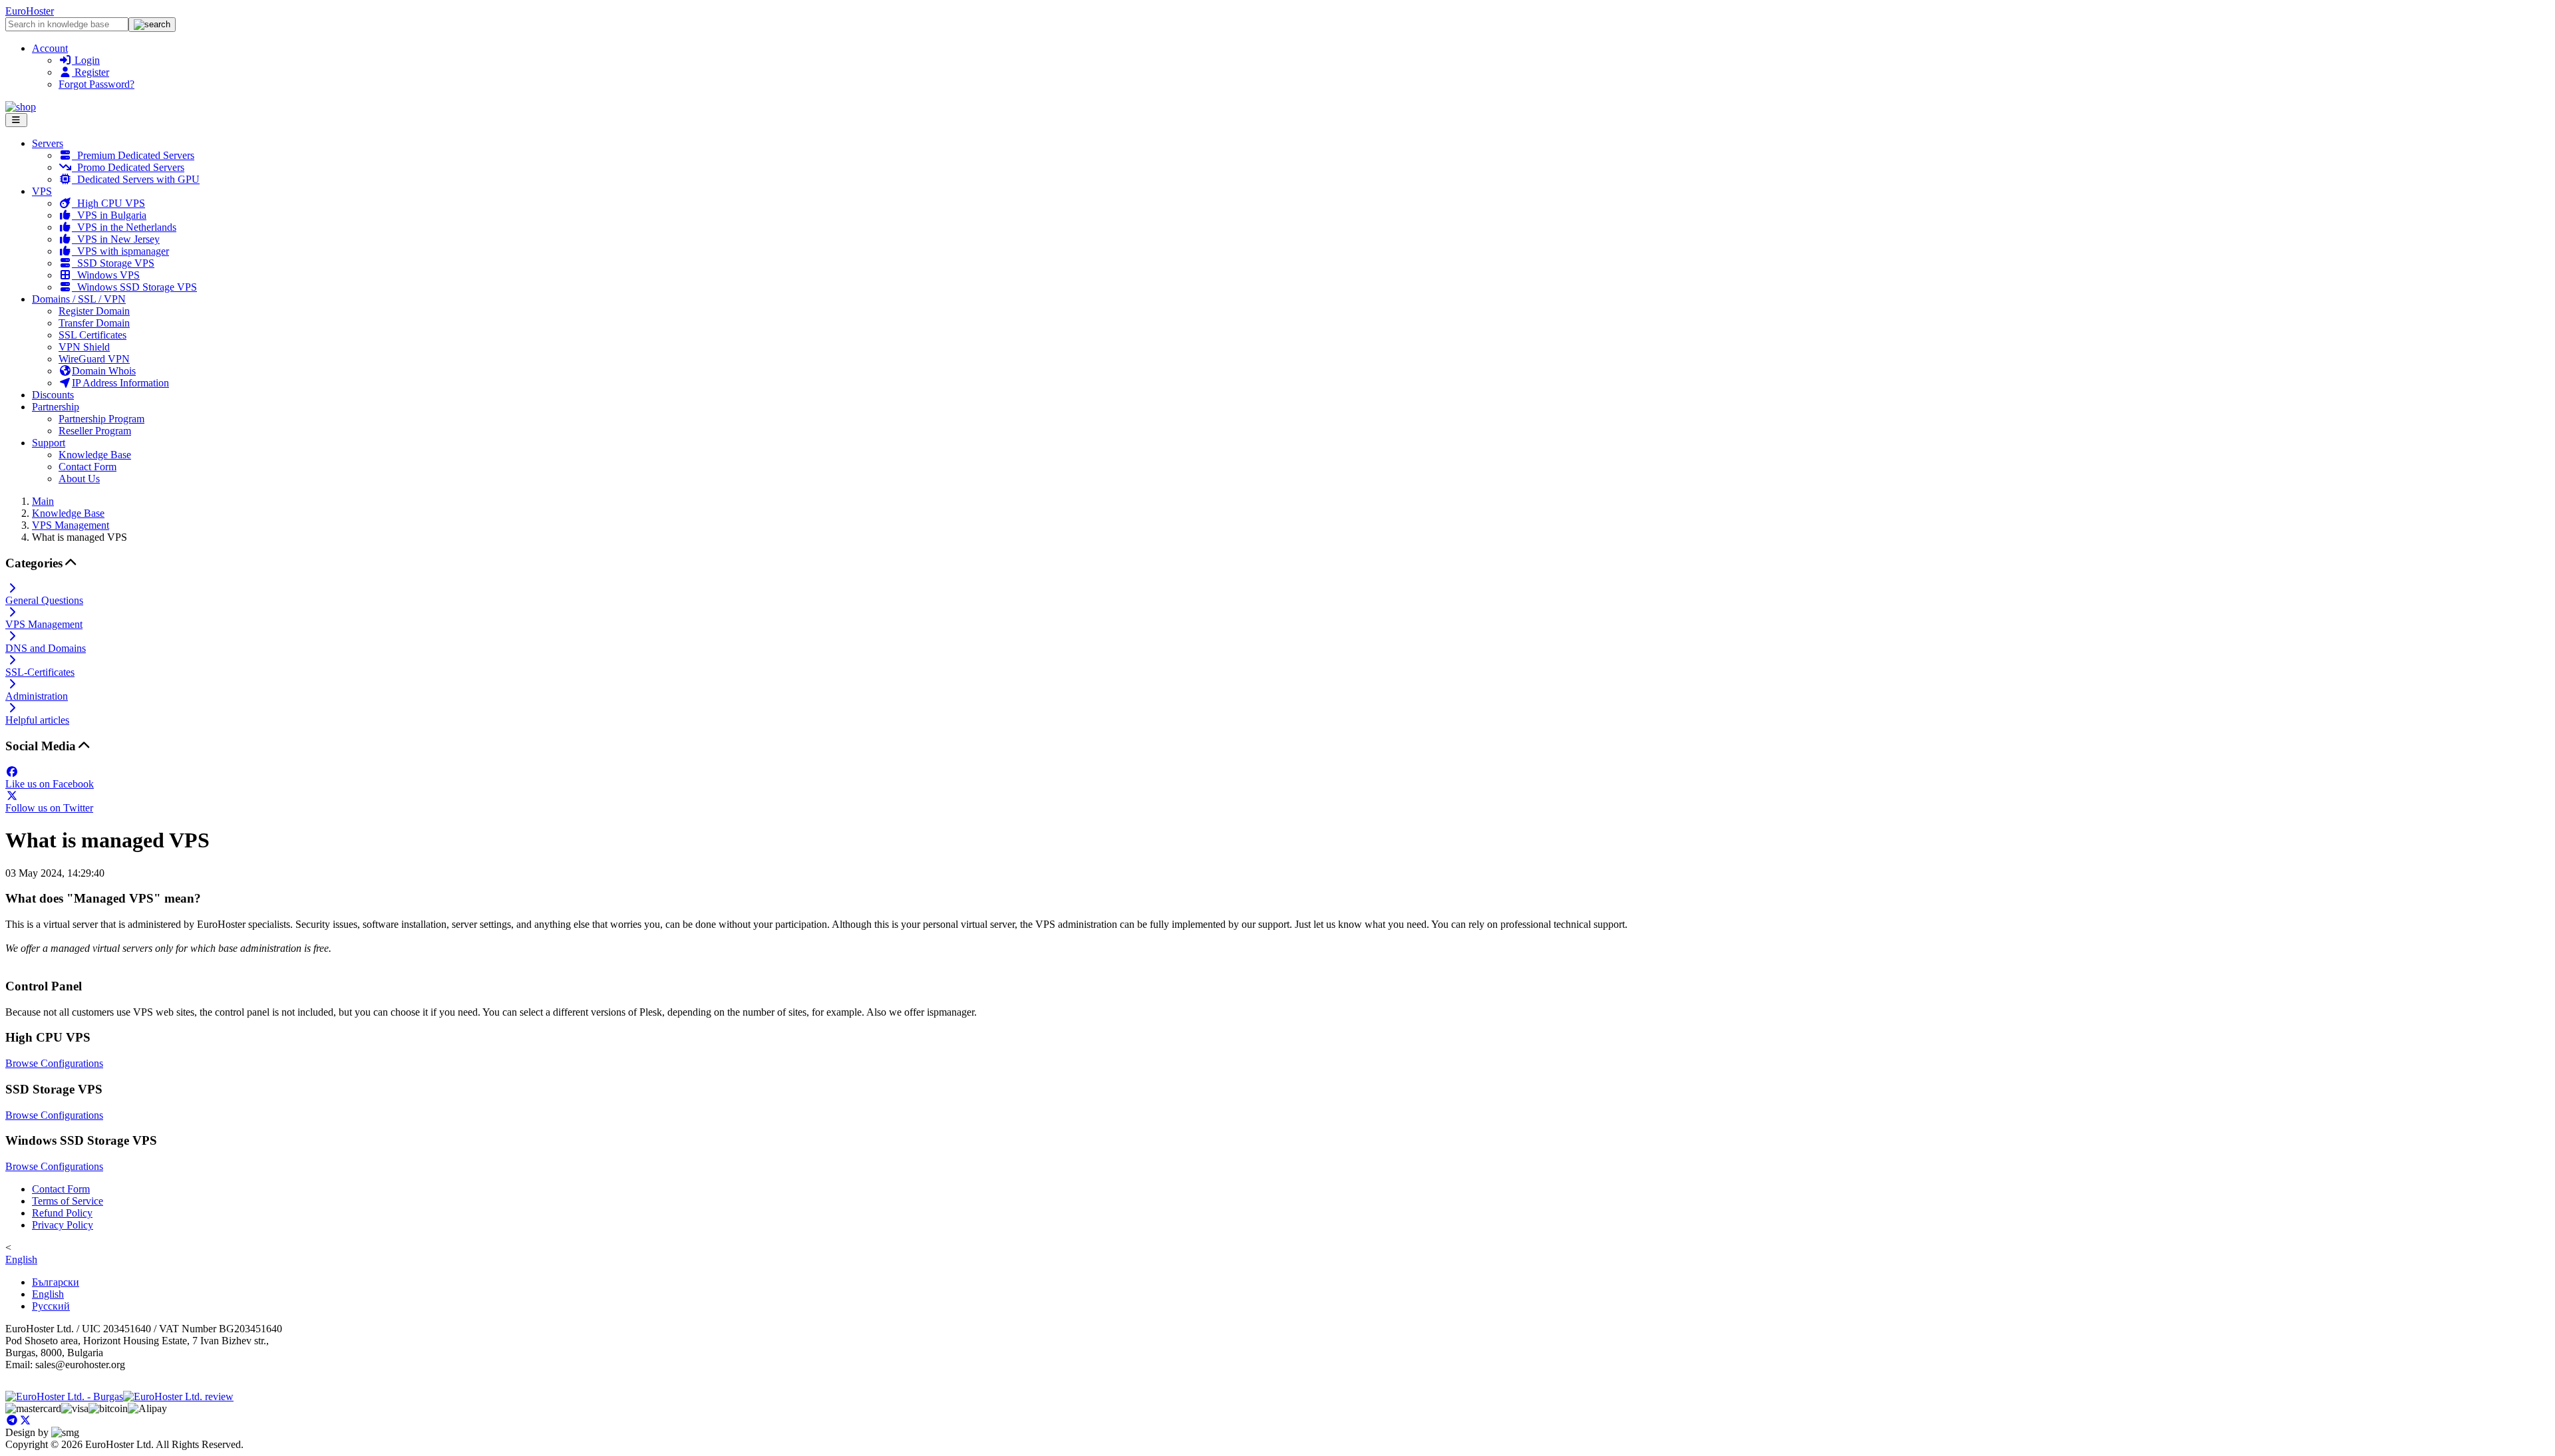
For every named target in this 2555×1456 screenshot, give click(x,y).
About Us (79, 479)
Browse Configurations (54, 1063)
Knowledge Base (95, 455)
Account (50, 48)
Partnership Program (101, 419)
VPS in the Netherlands (124, 227)
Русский (51, 1306)
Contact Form (87, 467)
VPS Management (71, 525)
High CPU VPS (108, 203)
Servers (48, 143)
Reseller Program (95, 431)
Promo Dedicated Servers (128, 167)
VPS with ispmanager (120, 251)
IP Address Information (120, 383)
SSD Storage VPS (113, 263)
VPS (42, 191)
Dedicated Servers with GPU (136, 179)
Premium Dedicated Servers (133, 155)
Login (86, 60)
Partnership (56, 407)
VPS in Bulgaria (109, 215)
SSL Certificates (92, 335)
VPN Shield (84, 347)
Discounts (53, 395)
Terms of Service (68, 1201)
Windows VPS (106, 275)
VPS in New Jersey (116, 239)
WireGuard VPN (94, 359)
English (21, 1259)
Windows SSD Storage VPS (134, 287)
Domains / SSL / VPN (79, 299)
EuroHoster (30, 11)
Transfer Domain (94, 323)
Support (49, 443)
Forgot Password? (96, 84)
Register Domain (94, 311)
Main (43, 501)
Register (90, 72)
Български (56, 1282)
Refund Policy (62, 1213)
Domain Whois (104, 371)
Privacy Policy (63, 1225)
